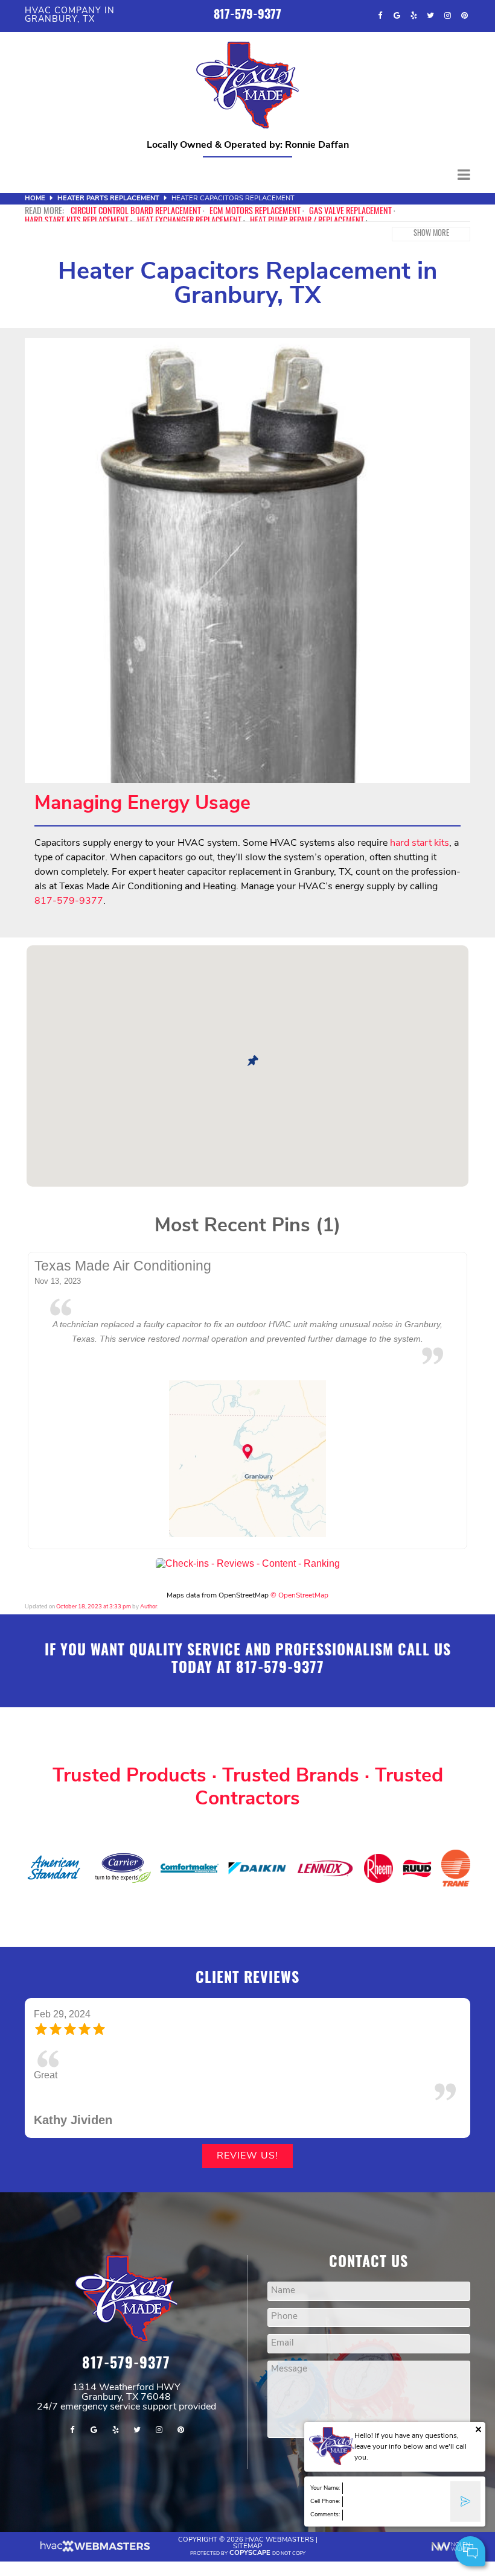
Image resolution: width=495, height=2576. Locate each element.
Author (148, 1607)
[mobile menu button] (247, 175)
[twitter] (430, 16)
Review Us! (247, 2156)
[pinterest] (464, 16)
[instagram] (447, 16)
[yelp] (414, 16)
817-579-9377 (247, 16)
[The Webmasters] (94, 2550)
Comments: (325, 2515)
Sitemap (247, 2547)
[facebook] (380, 16)
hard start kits (420, 843)
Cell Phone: (325, 2501)
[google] (397, 16)
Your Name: (325, 2488)
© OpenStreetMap (299, 1596)
